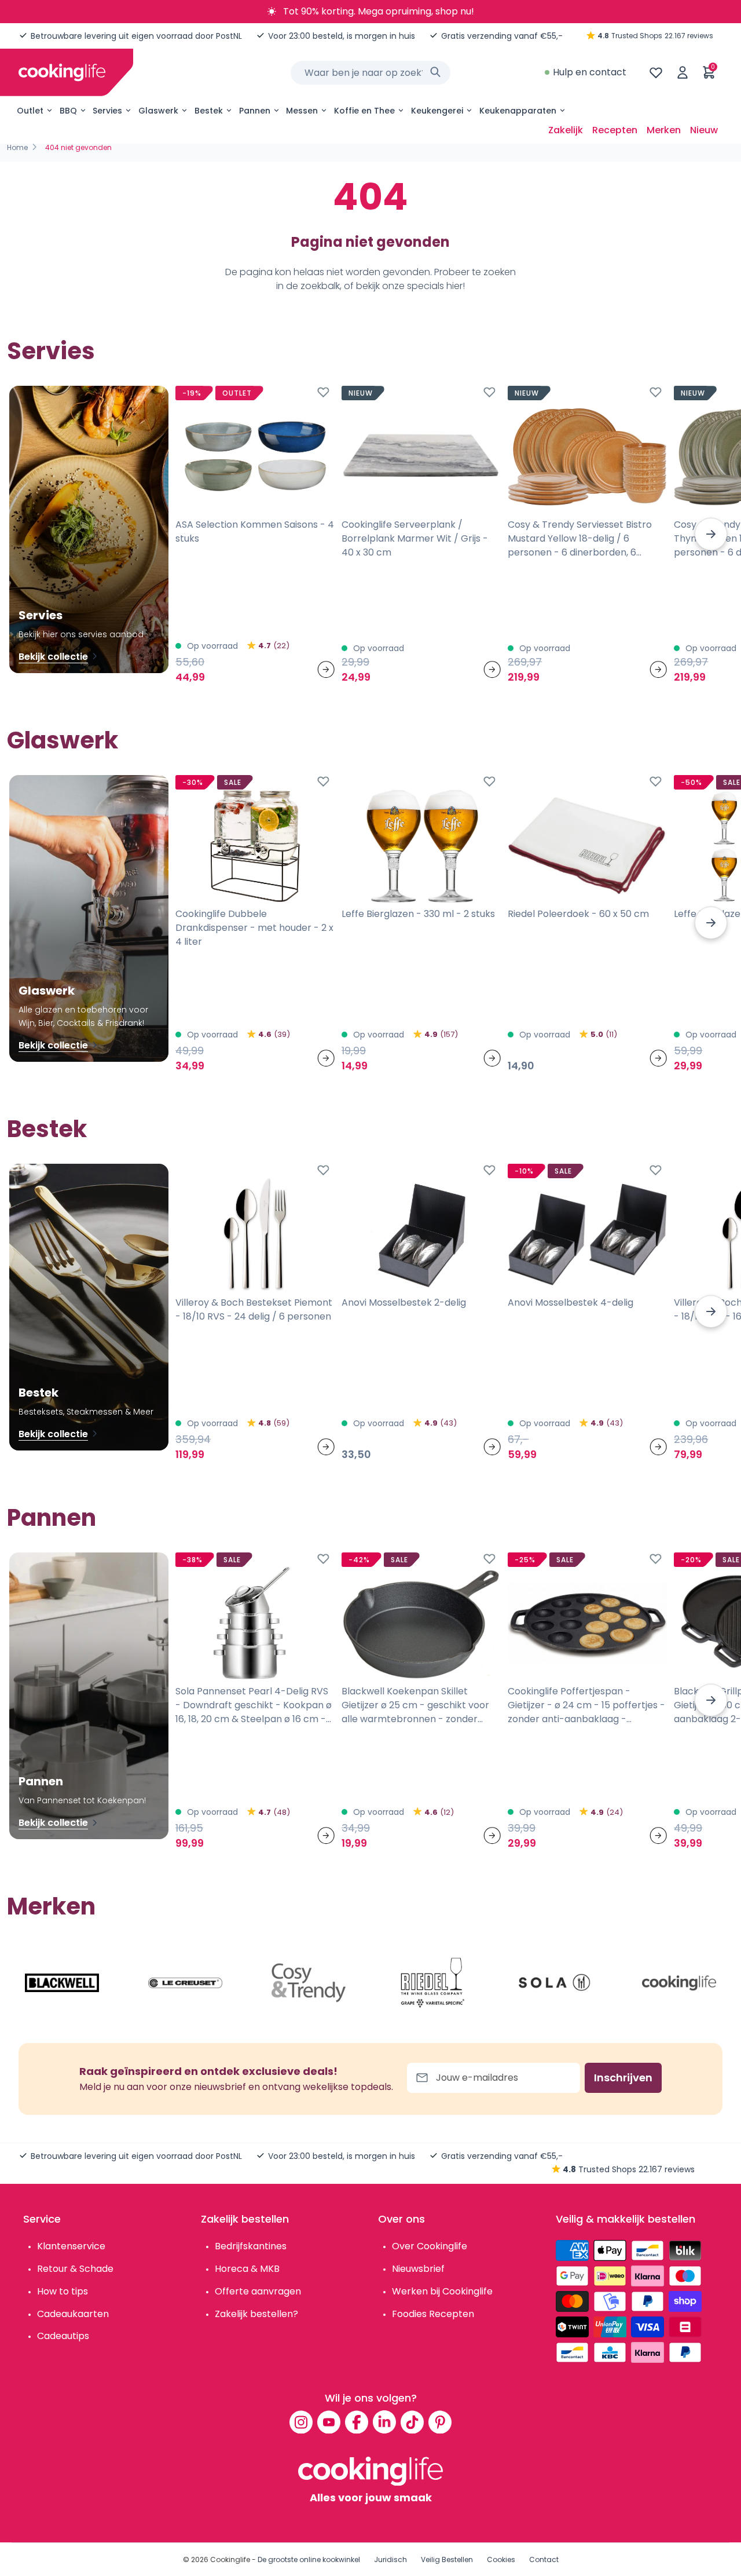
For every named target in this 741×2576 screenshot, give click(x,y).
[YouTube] (329, 2422)
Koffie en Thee (364, 111)
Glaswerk (158, 111)
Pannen (255, 111)
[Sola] (556, 1983)
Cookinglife (230, 2559)
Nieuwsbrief (418, 2269)
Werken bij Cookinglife (442, 2291)
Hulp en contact (590, 72)
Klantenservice (71, 2246)
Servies (107, 111)
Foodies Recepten (433, 2314)
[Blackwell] (62, 1983)
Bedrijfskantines (251, 2246)
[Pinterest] (440, 2422)
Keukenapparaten (518, 111)
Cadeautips (63, 2336)
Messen (302, 111)
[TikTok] (412, 2422)
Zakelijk (566, 130)
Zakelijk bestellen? (256, 2314)
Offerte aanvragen (258, 2291)
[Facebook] (357, 2422)
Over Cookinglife (430, 2246)
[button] (711, 534)
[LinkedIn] (384, 2422)
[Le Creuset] (185, 1983)
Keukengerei (437, 111)
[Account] (683, 72)
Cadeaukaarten (73, 2314)
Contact (544, 2559)
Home (17, 147)
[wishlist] (656, 72)
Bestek (209, 111)
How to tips (63, 2291)
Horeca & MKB (247, 2269)
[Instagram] (301, 2422)
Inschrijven (623, 2078)
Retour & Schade (75, 2269)
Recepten (615, 130)
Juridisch (390, 2559)
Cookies (501, 2559)
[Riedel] (432, 1983)
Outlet (30, 111)
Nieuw (704, 130)
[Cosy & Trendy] (309, 1983)
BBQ (68, 111)
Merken (664, 130)
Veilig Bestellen (447, 2559)
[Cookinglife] (62, 72)
